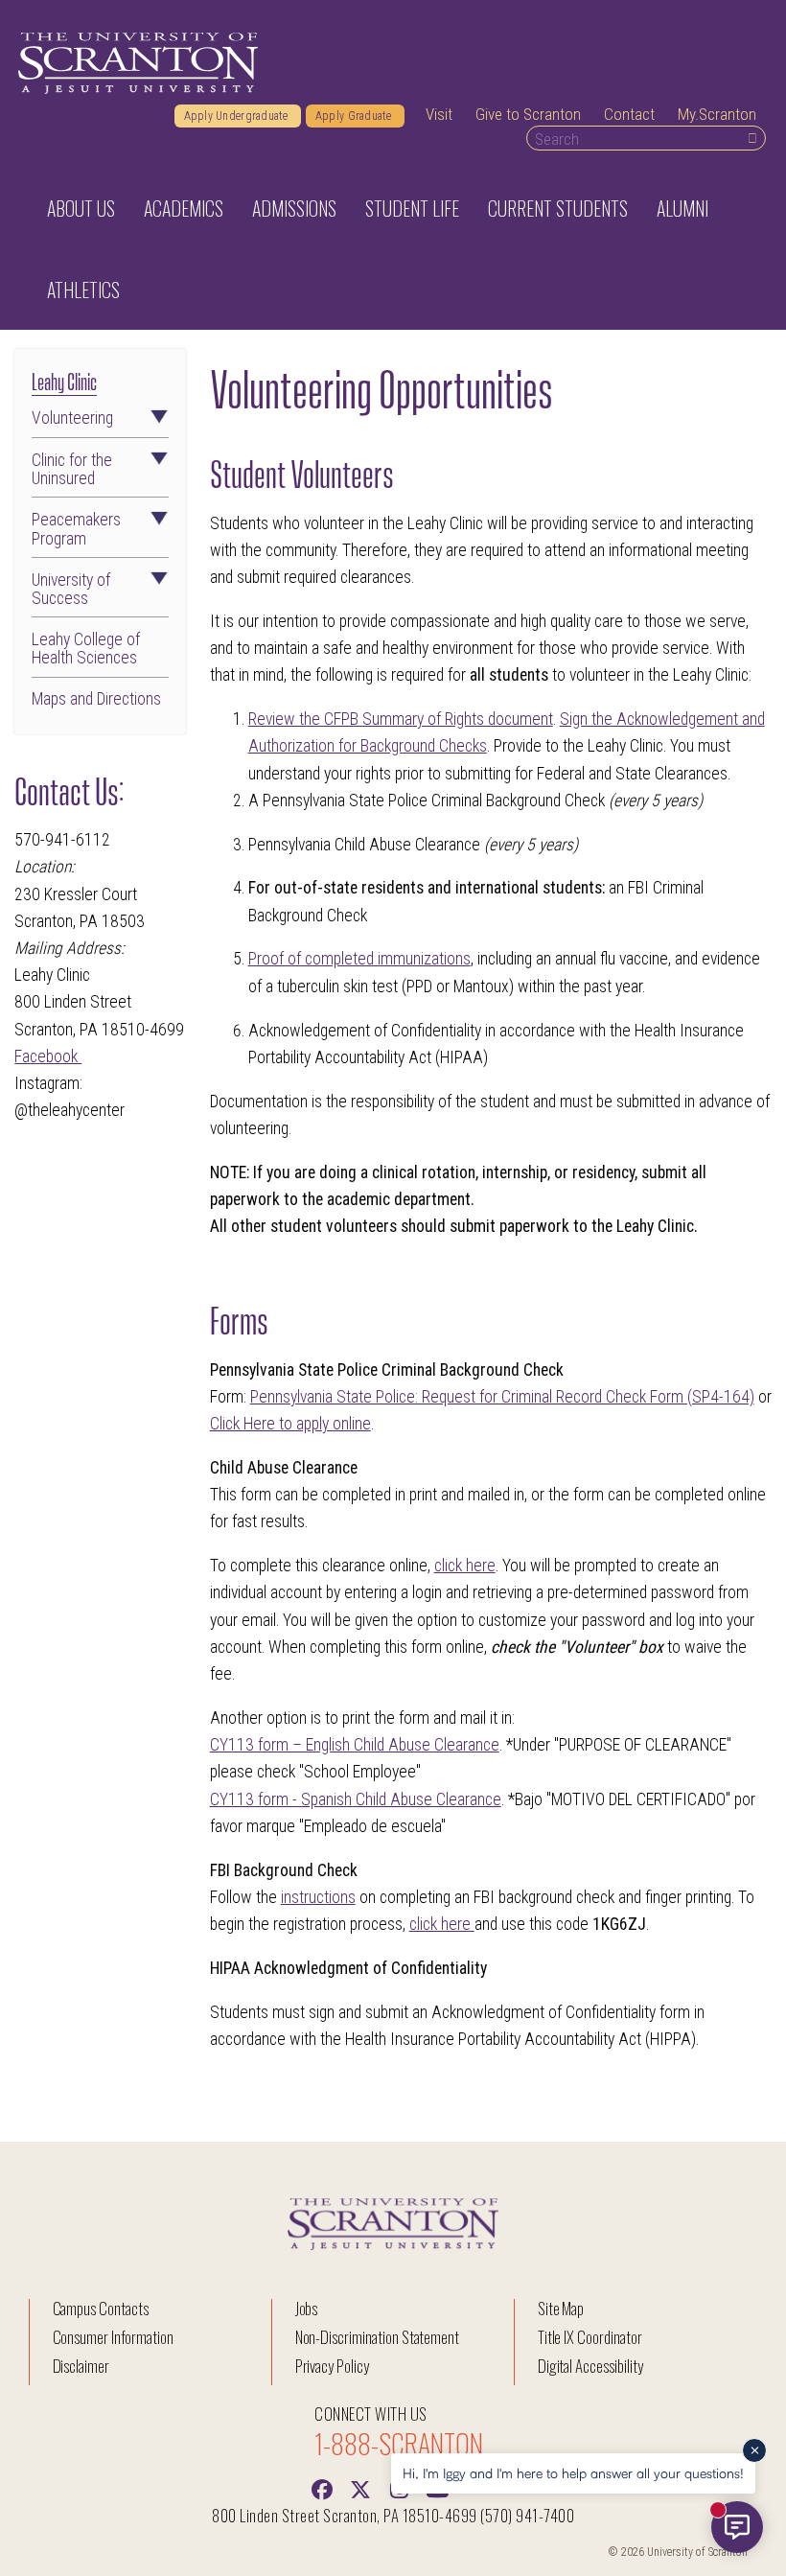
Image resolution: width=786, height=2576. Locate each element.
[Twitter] (360, 2488)
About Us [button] (81, 208)
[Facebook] (322, 2488)
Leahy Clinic (64, 380)
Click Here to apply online (290, 1424)
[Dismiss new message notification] (754, 2450)
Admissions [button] (294, 208)
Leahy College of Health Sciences (86, 649)
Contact (629, 114)
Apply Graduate (355, 116)
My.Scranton (717, 114)
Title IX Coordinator (590, 2337)
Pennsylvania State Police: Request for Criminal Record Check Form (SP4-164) (502, 1397)
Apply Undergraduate (238, 116)
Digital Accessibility (590, 2366)
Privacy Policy (332, 2366)
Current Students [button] (558, 208)
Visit (439, 114)
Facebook (48, 1056)
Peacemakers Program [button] (76, 529)
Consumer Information (113, 2337)
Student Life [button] (412, 208)
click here (465, 1566)
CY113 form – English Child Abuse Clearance (355, 1745)
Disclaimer (81, 2366)
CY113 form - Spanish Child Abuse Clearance (356, 1799)
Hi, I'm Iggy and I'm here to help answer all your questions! (573, 2473)
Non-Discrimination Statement (378, 2337)
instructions (318, 1897)
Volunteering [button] (72, 418)
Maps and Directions (96, 699)
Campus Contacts (101, 2308)
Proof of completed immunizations (359, 959)
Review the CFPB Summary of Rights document (401, 719)
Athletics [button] (83, 290)
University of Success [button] (71, 590)
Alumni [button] (682, 208)
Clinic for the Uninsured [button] (72, 470)
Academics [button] (184, 208)
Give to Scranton (528, 114)
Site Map (561, 2308)
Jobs (307, 2308)
